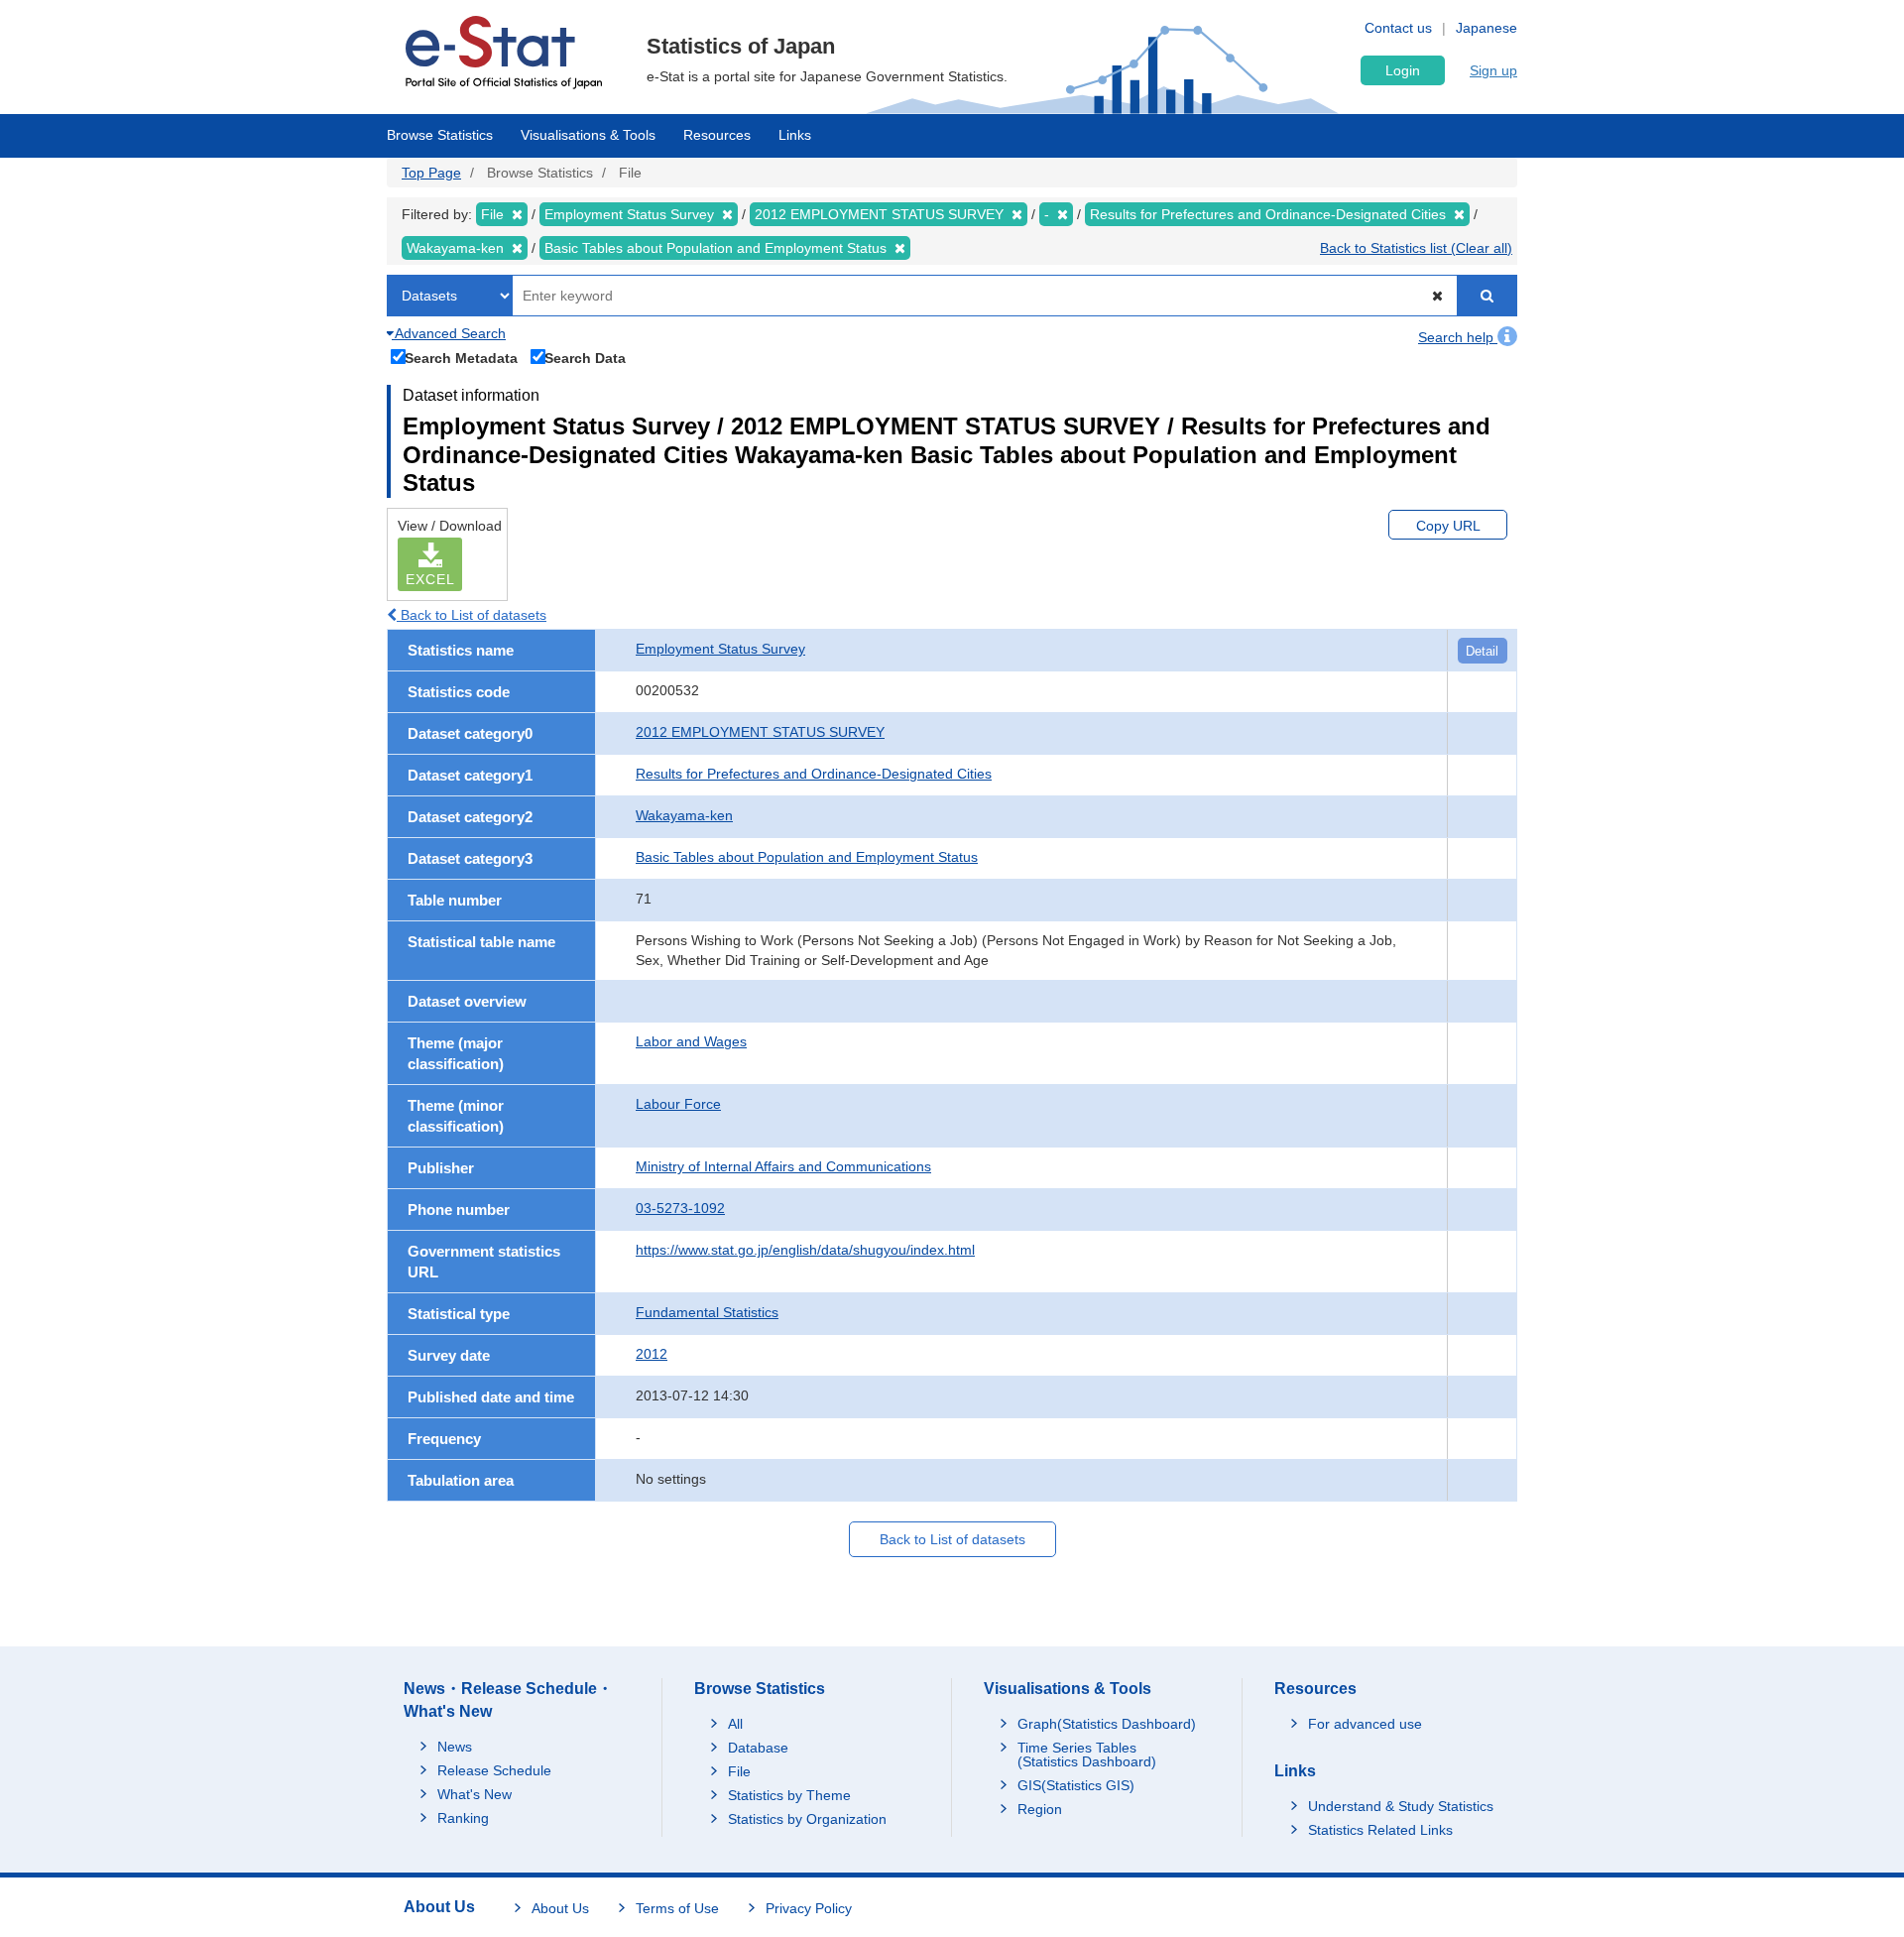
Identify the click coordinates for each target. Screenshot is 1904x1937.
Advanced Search (449, 333)
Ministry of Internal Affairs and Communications (783, 1166)
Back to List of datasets (472, 615)
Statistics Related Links (1380, 1830)
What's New (475, 1794)
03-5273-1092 (680, 1208)
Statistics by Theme (789, 1795)
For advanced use (1365, 1724)
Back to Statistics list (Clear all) (1416, 248)
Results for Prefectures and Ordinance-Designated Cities (814, 774)
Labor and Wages (691, 1041)
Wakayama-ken (684, 815)
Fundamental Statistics (707, 1312)
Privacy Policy (809, 1908)
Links (795, 135)
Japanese (1487, 28)
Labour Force (678, 1104)
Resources (717, 135)
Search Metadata (461, 358)
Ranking (463, 1818)
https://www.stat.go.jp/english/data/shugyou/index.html (805, 1250)
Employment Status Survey (720, 649)
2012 (652, 1354)
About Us (560, 1908)
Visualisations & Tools (588, 135)
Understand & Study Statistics (1401, 1806)
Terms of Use (677, 1908)
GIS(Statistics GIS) (1076, 1785)
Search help (1458, 337)
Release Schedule (494, 1770)
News (455, 1747)
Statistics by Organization (807, 1819)
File (739, 1771)
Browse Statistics (440, 135)
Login (1403, 70)
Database (758, 1748)
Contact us (1398, 28)
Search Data (585, 358)
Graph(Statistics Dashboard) (1107, 1724)
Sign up (1493, 70)
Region (1040, 1809)
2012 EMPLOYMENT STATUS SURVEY (760, 732)
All (735, 1724)
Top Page (431, 173)
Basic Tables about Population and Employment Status (807, 857)
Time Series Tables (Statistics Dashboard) (1087, 1755)
